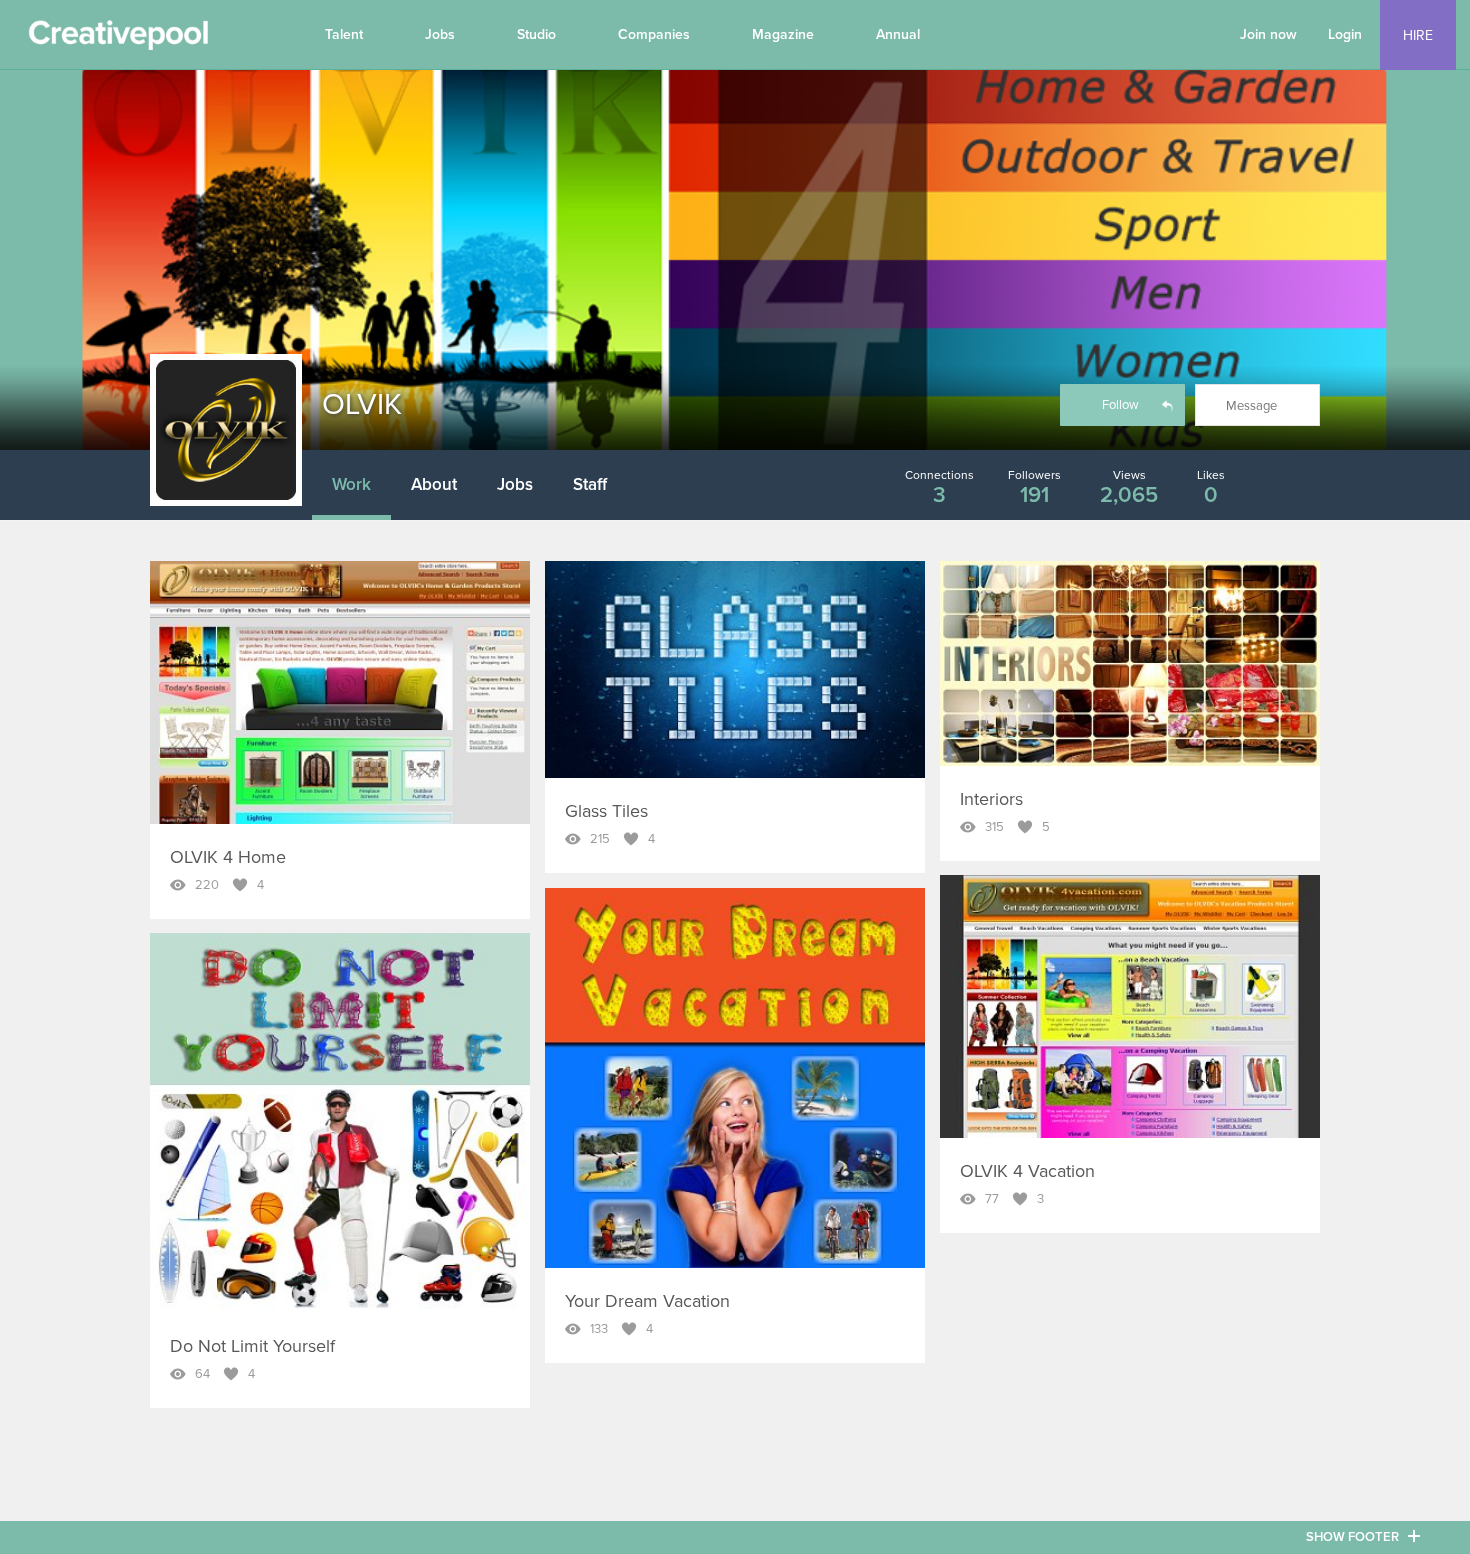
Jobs (440, 34)
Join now (1268, 34)
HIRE (1418, 35)
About (434, 484)
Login (1345, 34)
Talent (344, 34)
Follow (1120, 405)
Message (1251, 406)
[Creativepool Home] (118, 40)
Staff (590, 484)
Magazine (783, 34)
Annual (898, 34)
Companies (654, 34)
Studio (536, 34)
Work (351, 484)
